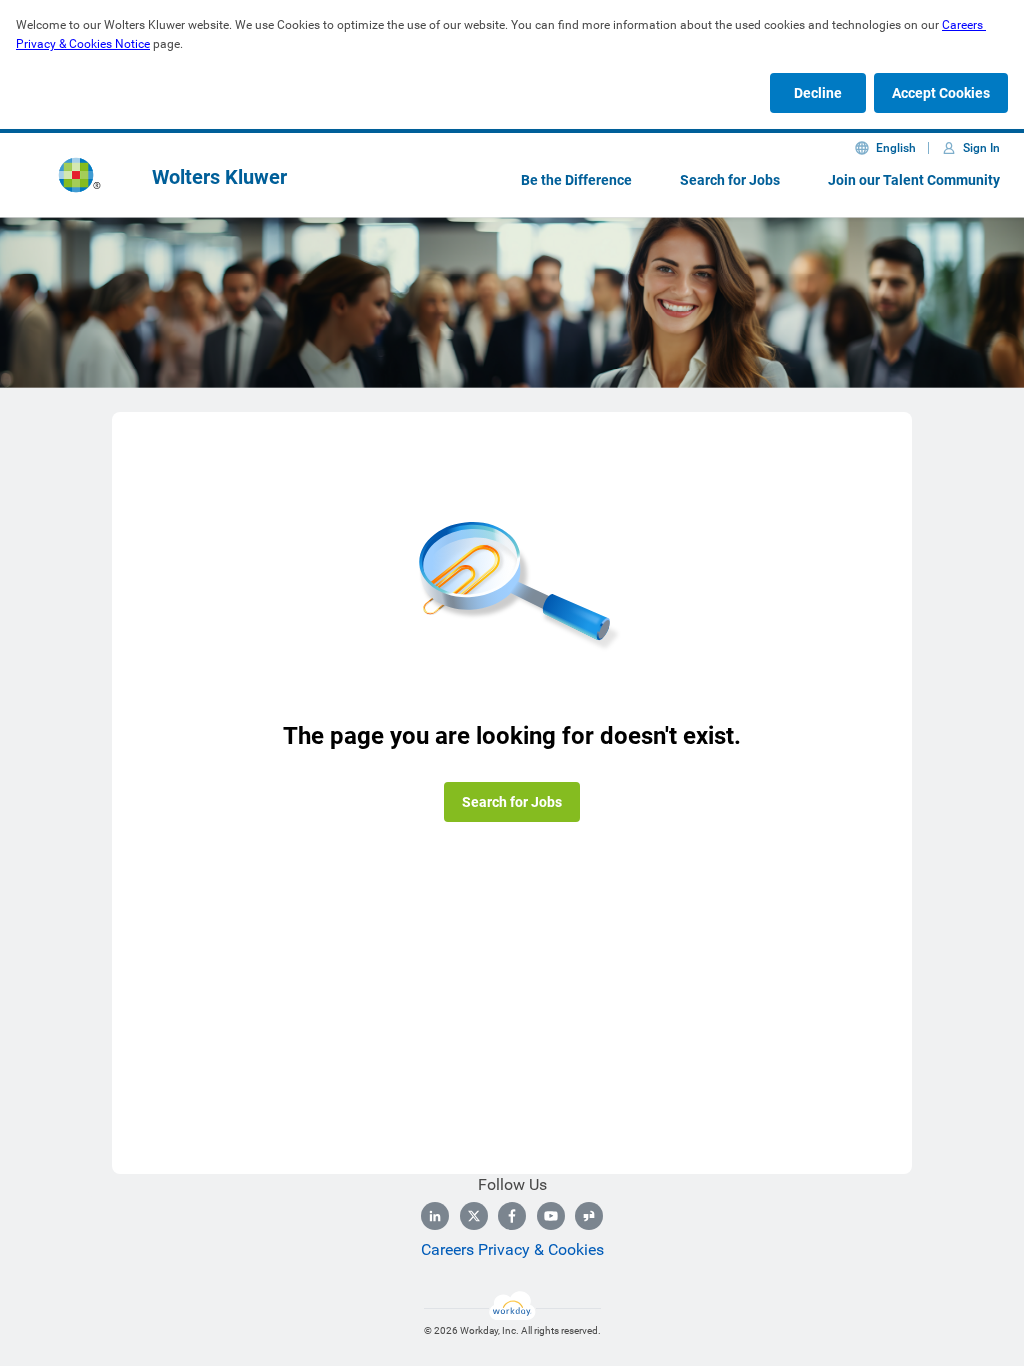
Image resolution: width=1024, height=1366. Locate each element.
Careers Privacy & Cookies (512, 1249)
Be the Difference (576, 180)
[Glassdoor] (589, 1216)
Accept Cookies (941, 93)
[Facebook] (512, 1216)
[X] (474, 1216)
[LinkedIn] (435, 1216)
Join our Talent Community (914, 180)
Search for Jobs (730, 180)
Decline (818, 93)
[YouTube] (551, 1216)
